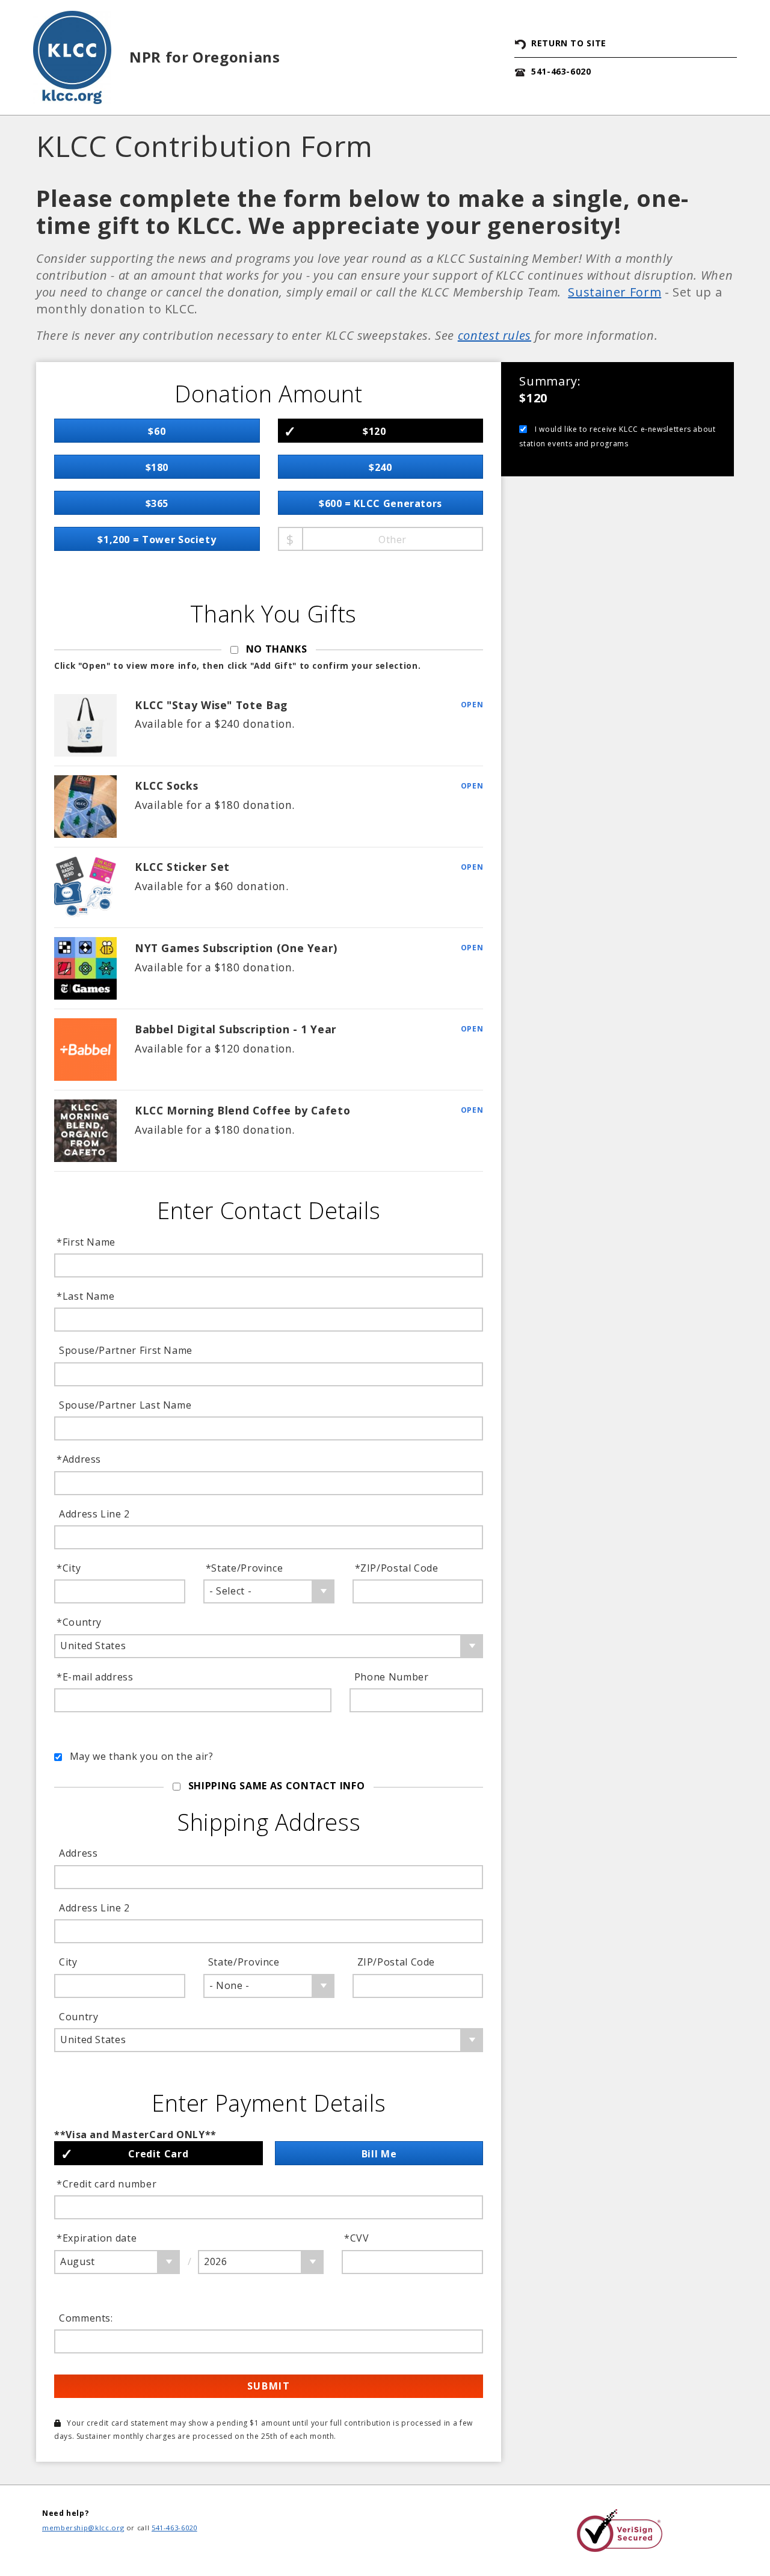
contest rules (494, 335)
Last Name (87, 1296)
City (70, 1568)
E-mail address (96, 1677)
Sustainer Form (614, 292)
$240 (380, 467)
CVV (358, 2238)
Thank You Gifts (273, 614)
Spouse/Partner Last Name (125, 1405)
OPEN (472, 705)
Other (393, 539)
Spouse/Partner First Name (126, 1350)
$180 (157, 467)
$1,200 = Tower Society (157, 539)
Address (80, 1459)
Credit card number (108, 2184)
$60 (157, 431)
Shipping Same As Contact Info (277, 1786)
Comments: (86, 2318)
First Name (87, 1242)
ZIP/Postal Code (398, 1568)
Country (80, 1622)
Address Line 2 (94, 1514)
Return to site (569, 43)
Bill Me (379, 2154)
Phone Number (392, 1677)
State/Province (246, 1568)
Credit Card (158, 2154)
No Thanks (277, 649)
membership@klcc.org (83, 2528)
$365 (157, 503)
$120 (374, 431)
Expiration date (98, 2238)
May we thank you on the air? (142, 1756)
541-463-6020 (561, 71)
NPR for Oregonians (205, 57)
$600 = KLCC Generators (380, 503)
